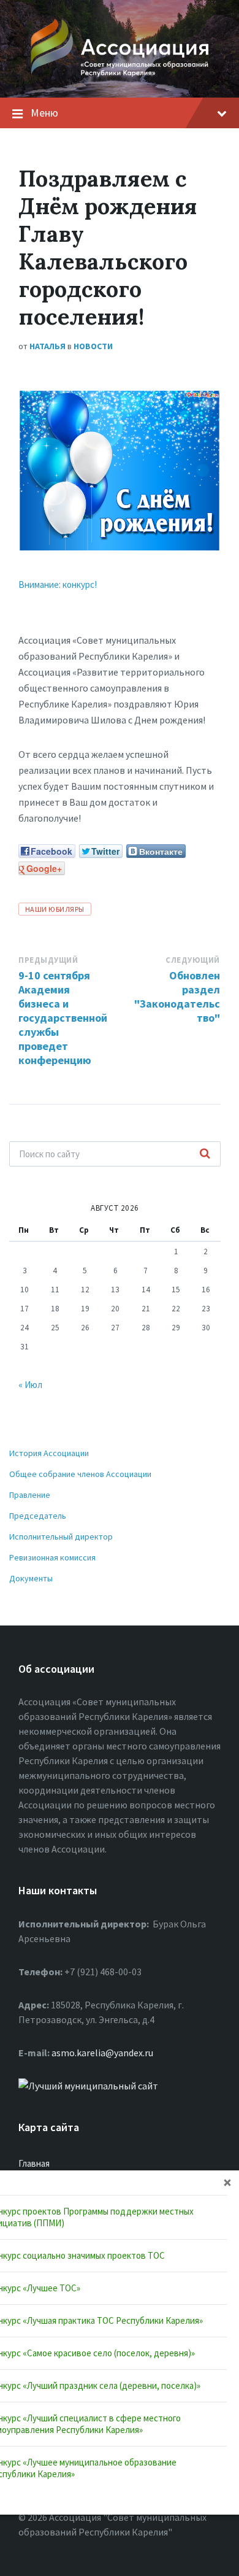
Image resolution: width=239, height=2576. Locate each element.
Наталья (47, 346)
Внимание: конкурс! (58, 584)
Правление (30, 1495)
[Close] (227, 2182)
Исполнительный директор (61, 1537)
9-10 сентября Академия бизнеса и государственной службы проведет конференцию (63, 1018)
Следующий (193, 960)
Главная (34, 2163)
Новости (93, 346)
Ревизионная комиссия (52, 1557)
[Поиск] (205, 1154)
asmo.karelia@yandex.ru (102, 2053)
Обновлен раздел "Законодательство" (177, 997)
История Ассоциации (49, 1453)
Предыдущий (48, 960)
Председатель (38, 1516)
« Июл (30, 1385)
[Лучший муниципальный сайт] (88, 2086)
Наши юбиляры (55, 909)
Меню (44, 113)
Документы (31, 1578)
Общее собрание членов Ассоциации (80, 1474)
